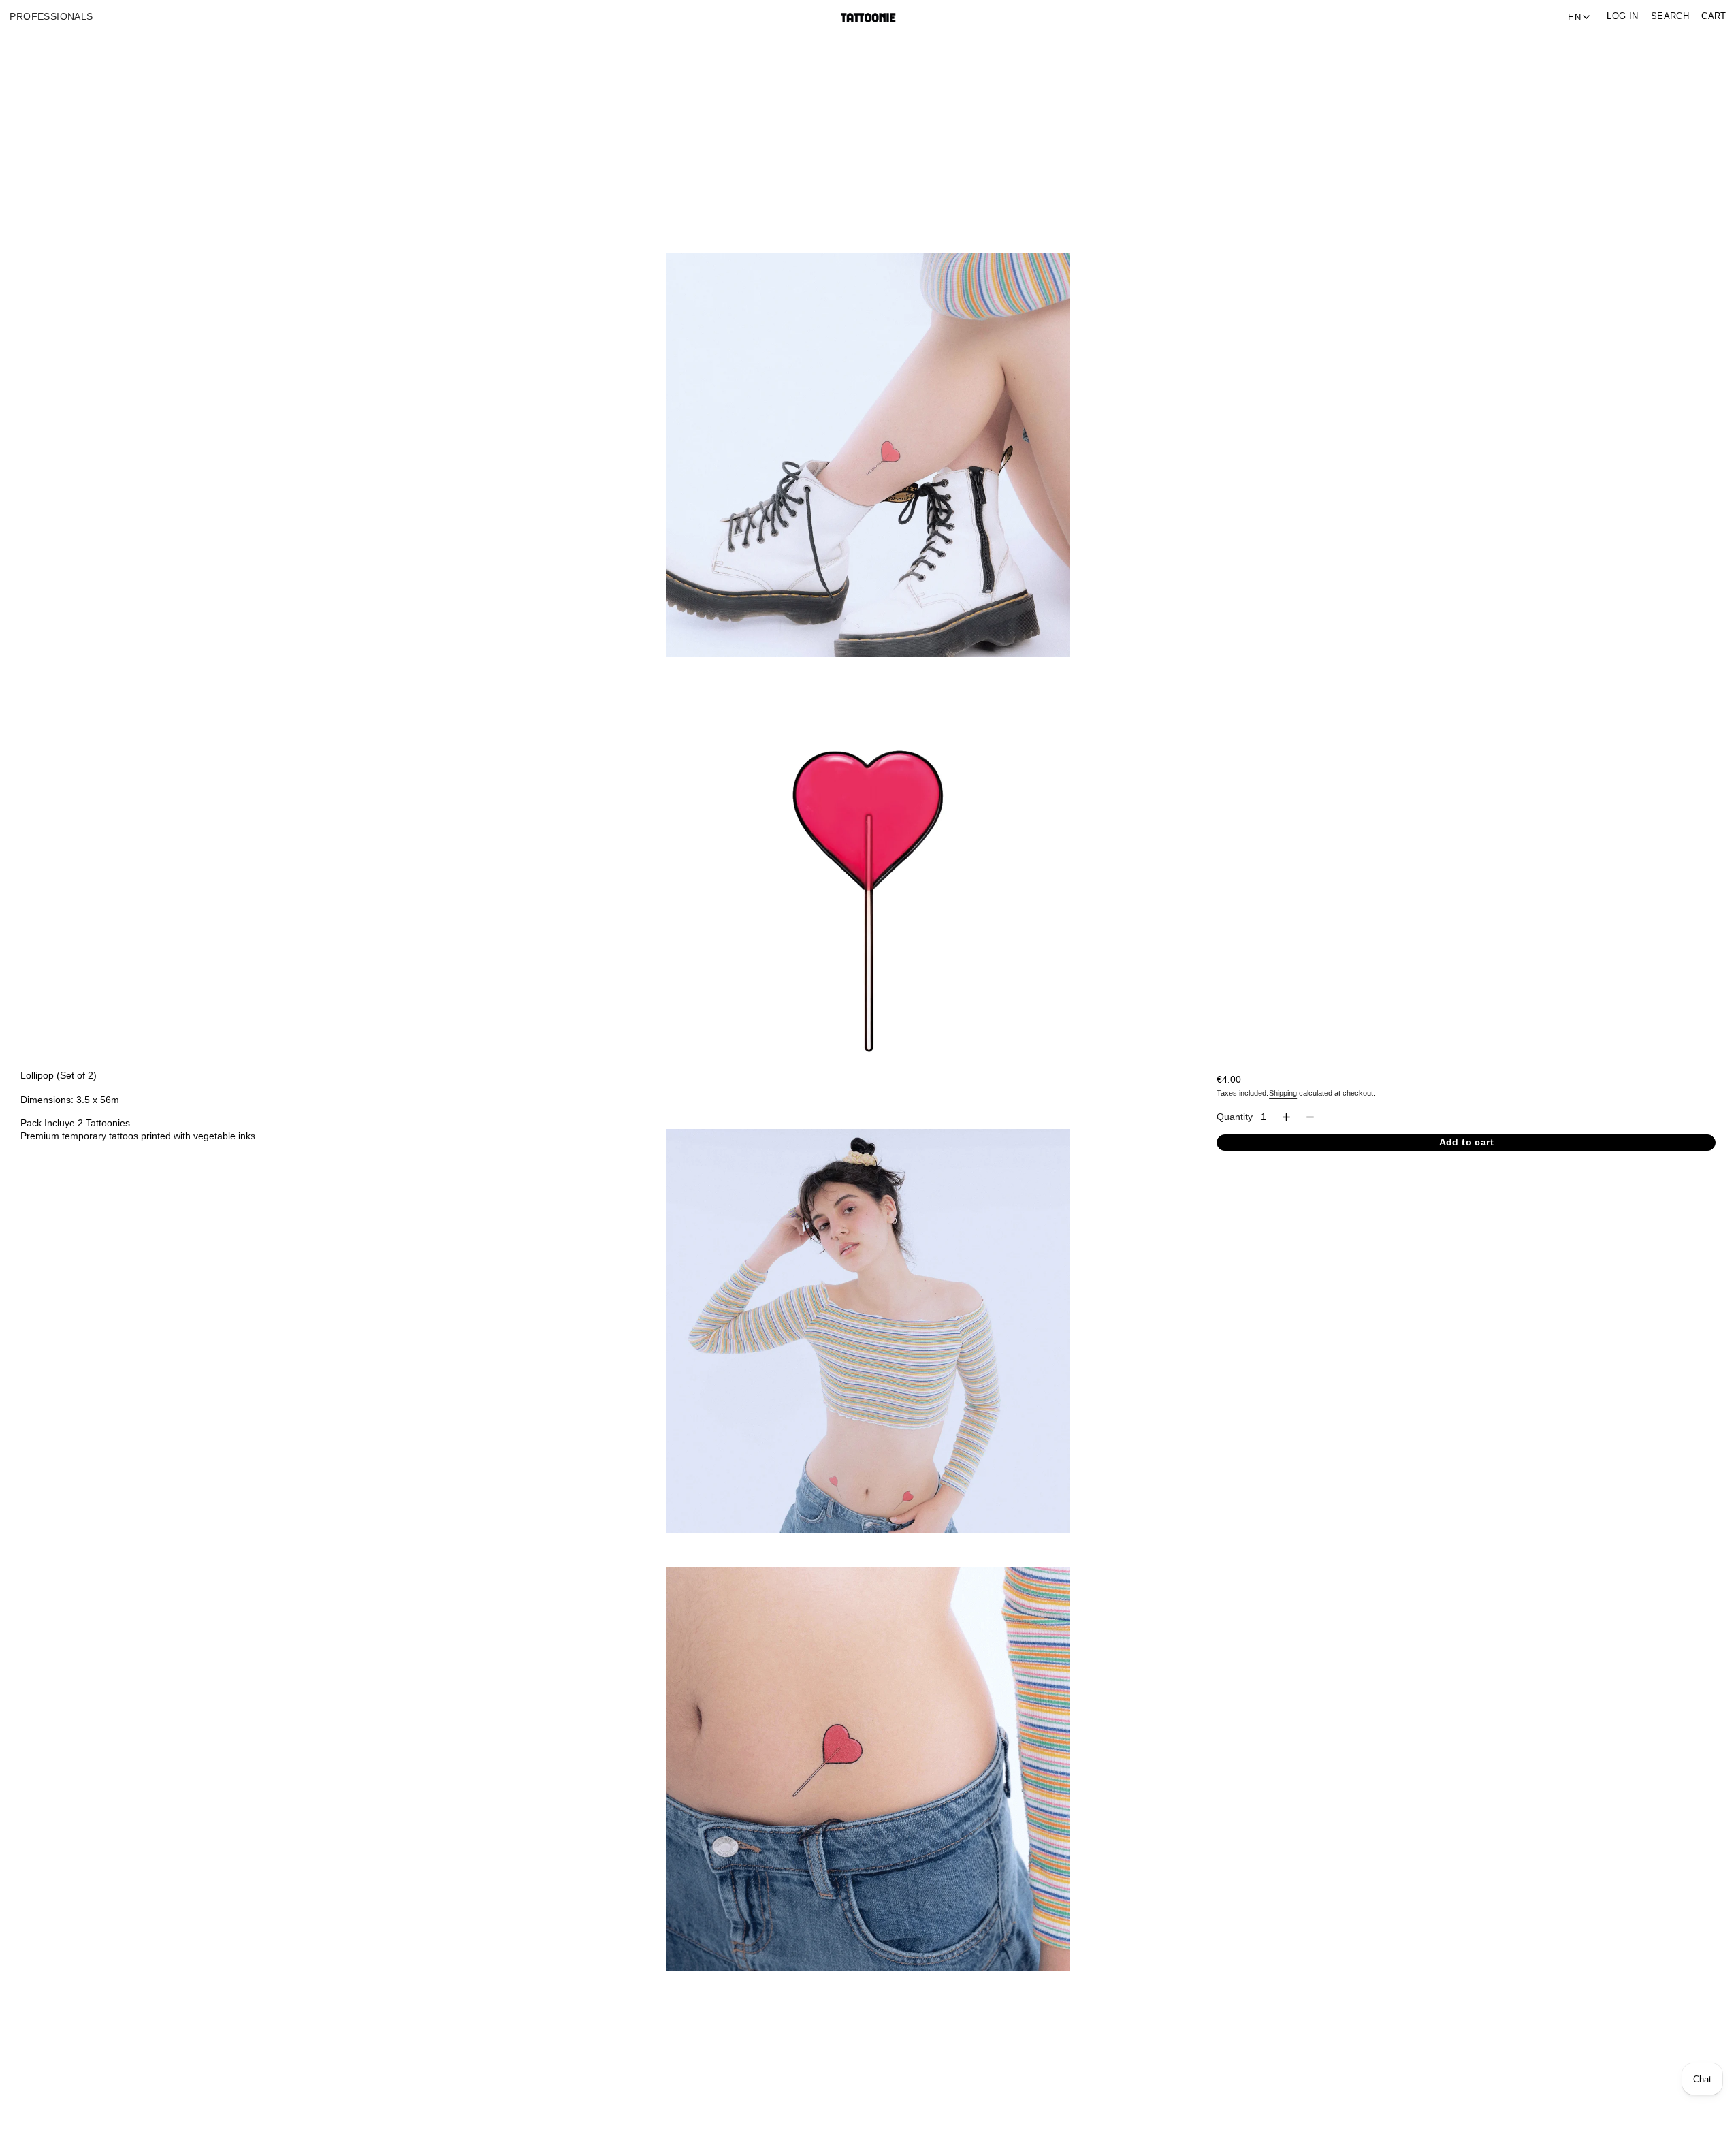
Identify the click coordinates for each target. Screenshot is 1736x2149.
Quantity (1235, 1117)
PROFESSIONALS (51, 17)
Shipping (1283, 1093)
